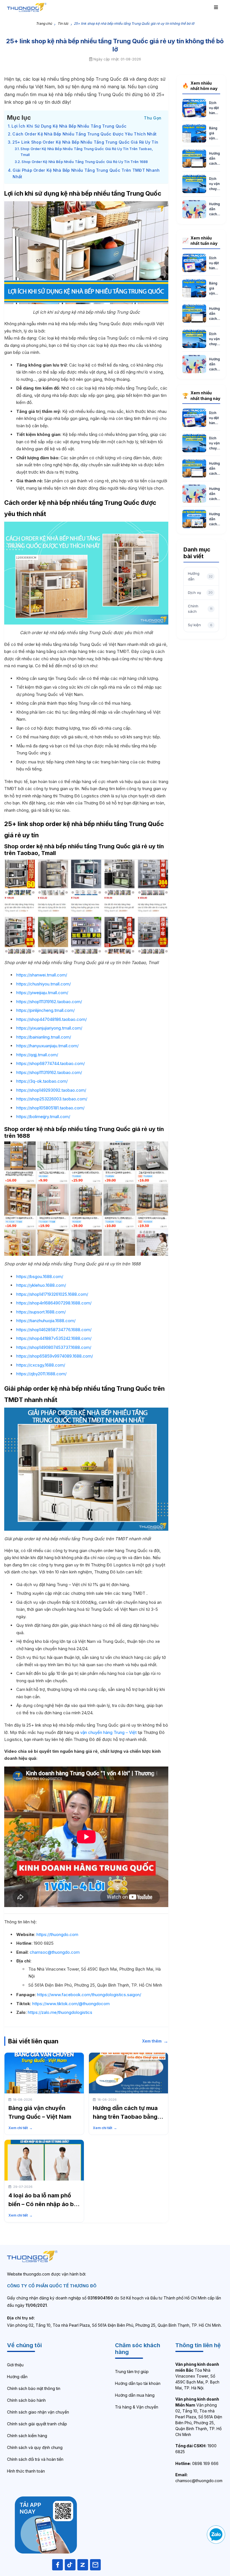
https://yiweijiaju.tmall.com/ (42, 993)
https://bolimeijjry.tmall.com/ (43, 1117)
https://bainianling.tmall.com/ (44, 1037)
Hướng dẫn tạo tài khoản (138, 2383)
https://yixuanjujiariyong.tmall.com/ (49, 1028)
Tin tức (63, 23)
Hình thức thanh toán (26, 2471)
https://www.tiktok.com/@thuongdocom (71, 2004)
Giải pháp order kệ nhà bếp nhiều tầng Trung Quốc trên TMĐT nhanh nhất (86, 173)
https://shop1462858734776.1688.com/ (54, 1330)
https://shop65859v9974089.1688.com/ (55, 1356)
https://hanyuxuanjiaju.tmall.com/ (47, 1046)
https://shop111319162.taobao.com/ (49, 1002)
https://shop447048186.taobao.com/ (51, 1019)
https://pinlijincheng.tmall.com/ (45, 1010)
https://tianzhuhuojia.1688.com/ (46, 1321)
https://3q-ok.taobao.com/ (42, 1081)
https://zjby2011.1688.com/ (41, 1374)
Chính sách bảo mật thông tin (34, 2388)
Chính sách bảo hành (26, 2400)
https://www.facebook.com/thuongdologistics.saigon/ (89, 1995)
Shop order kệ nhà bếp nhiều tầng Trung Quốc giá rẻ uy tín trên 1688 (85, 162)
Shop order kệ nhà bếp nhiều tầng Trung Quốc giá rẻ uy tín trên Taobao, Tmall (87, 152)
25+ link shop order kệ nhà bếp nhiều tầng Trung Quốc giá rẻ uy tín (85, 142)
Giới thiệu (15, 2365)
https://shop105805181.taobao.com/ (50, 1108)
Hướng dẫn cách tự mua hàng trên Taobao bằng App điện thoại (125, 2117)
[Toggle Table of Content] (153, 117)
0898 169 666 (197, 2463)
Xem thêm (155, 2041)
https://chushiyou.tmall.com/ (43, 984)
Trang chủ (44, 23)
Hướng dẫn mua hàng (135, 2395)
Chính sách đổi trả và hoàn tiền (35, 2459)
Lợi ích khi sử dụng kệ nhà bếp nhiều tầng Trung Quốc (69, 126)
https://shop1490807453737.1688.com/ (54, 1347)
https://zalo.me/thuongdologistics (60, 2012)
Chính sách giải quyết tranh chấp (37, 2424)
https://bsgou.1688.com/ (40, 1276)
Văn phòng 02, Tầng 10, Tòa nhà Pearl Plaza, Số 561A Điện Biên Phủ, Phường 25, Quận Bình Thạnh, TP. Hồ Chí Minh (199, 2417)
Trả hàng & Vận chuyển (137, 2407)
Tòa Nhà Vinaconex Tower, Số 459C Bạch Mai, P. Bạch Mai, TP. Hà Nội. (197, 2376)
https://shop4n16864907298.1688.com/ (54, 1303)
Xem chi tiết (20, 2128)
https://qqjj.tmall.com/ (37, 1055)
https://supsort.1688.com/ (41, 1312)
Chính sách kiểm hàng (27, 2436)
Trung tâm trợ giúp (132, 2372)
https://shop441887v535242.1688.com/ (54, 1338)
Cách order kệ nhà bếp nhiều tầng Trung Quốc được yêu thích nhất (84, 134)
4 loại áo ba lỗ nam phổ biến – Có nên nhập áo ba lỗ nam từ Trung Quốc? (43, 2204)
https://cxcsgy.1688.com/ (41, 1365)
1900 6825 (196, 2449)
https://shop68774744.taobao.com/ (50, 1063)
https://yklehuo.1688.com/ (41, 1285)
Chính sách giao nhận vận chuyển (38, 2412)
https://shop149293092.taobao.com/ (51, 1090)
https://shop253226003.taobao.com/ (52, 1099)
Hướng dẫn (17, 2377)
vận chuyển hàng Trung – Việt (108, 1732)
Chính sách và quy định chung (35, 2447)
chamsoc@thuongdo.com (55, 1952)
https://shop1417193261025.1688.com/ (52, 1294)
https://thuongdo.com (57, 1934)
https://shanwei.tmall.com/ (42, 975)
